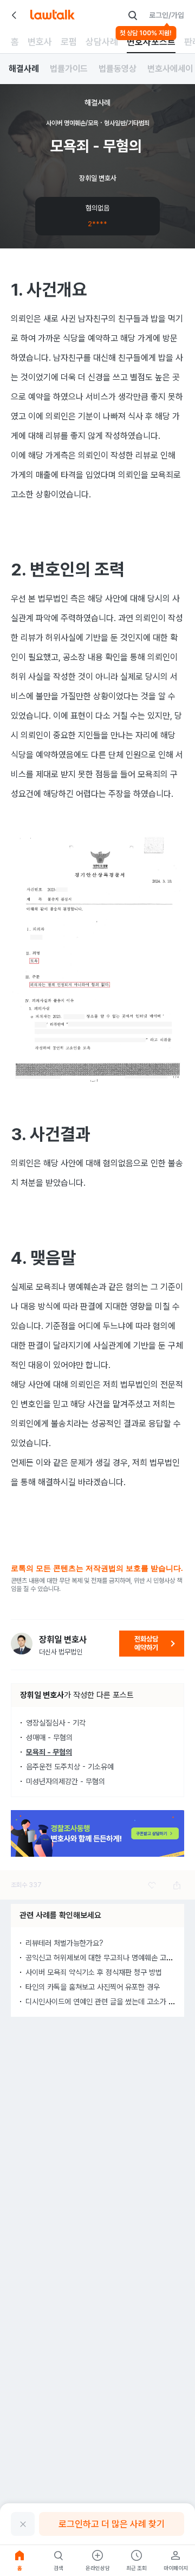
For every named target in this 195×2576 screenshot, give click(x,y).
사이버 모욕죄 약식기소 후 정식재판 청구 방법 (94, 1972)
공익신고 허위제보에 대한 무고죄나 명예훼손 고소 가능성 (110, 1958)
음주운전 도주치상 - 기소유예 (70, 1767)
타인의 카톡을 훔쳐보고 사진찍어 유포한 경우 (93, 1987)
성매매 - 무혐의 (49, 1737)
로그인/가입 (167, 15)
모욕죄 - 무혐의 (49, 1752)
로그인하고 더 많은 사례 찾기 (112, 2524)
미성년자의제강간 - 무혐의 (66, 1781)
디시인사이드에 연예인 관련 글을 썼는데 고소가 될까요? (109, 2002)
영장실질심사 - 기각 (56, 1723)
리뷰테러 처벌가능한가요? (64, 1943)
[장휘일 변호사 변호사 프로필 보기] (22, 1644)
